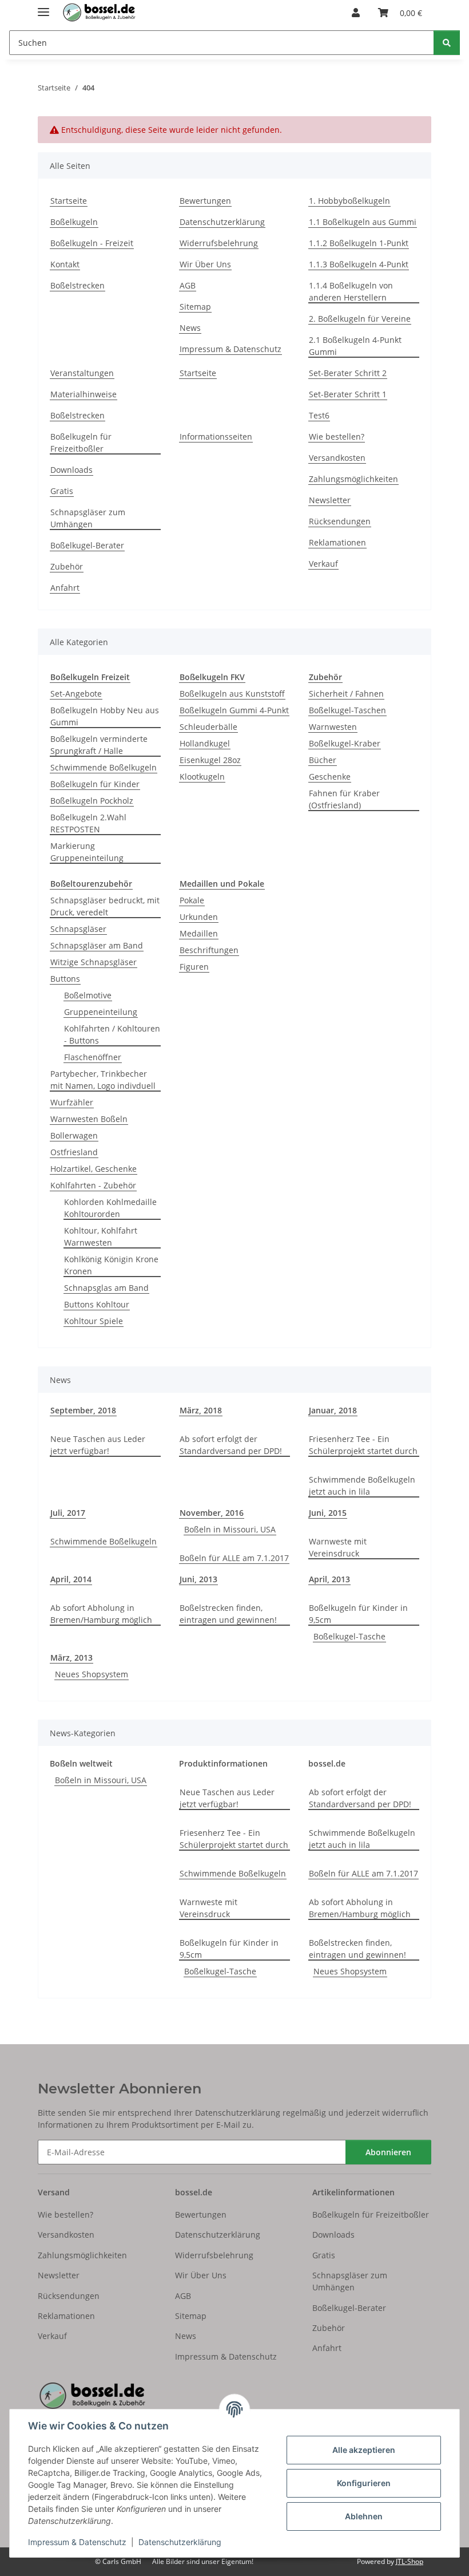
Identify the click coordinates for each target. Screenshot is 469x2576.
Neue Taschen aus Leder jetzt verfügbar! (98, 1445)
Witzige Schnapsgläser (94, 962)
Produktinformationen (223, 1763)
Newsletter (330, 500)
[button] (356, 13)
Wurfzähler (72, 1102)
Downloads (71, 470)
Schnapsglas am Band (106, 1288)
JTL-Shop (410, 2561)
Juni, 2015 (328, 1513)
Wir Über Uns (205, 264)
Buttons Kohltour (97, 1304)
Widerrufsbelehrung (219, 243)
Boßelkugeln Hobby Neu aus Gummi (105, 716)
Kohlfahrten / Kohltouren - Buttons (112, 1034)
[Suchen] (447, 43)
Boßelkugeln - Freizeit (92, 243)
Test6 (319, 415)
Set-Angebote (76, 694)
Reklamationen (337, 542)
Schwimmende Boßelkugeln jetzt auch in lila (362, 1485)
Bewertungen (205, 201)
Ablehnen (364, 2516)
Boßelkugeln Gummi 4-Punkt (234, 710)
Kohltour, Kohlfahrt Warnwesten (101, 1236)
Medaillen (199, 933)
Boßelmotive (88, 995)
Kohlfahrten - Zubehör (93, 1185)
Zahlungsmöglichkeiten (353, 479)
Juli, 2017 (68, 1513)
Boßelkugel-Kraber (345, 743)
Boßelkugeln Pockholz (92, 801)
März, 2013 (71, 1658)
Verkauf (323, 564)
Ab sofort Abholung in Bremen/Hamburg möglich (101, 1614)
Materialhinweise (84, 394)
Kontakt (65, 264)
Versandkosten (337, 458)
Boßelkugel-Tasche (349, 1636)
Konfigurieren (364, 2483)
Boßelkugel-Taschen (347, 710)
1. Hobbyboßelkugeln (349, 201)
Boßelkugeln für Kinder (95, 784)
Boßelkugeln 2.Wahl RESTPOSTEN (88, 823)
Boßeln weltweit (81, 1763)
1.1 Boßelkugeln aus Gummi (363, 222)
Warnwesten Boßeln (89, 1119)
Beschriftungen (209, 950)
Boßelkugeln (74, 222)
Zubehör (67, 566)
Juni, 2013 (198, 1579)
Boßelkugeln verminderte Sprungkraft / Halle (99, 745)
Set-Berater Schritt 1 (348, 394)
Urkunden (199, 917)
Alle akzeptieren (364, 2450)
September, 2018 (83, 1410)
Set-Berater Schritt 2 (348, 373)
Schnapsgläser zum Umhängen (88, 518)
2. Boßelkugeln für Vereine (360, 319)
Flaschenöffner (93, 1057)
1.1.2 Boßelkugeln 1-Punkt (359, 243)
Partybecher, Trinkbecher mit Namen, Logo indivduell (103, 1080)
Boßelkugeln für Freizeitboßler (81, 442)
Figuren (194, 967)
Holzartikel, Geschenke (94, 1169)
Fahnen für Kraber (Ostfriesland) (344, 799)
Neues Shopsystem (92, 1674)
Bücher (323, 760)
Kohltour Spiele (94, 1321)
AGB (188, 285)
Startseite (69, 201)
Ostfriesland (74, 1152)
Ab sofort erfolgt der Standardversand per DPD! (231, 1445)
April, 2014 (71, 1579)
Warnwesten (333, 727)
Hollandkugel (205, 743)
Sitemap (195, 307)
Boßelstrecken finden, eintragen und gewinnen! (228, 1614)
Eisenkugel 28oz (210, 760)
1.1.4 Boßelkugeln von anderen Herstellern (351, 291)
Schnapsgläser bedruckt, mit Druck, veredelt (105, 906)
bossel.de (327, 1763)
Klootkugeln (202, 777)
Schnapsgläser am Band (97, 945)
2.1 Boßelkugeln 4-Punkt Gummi (355, 346)
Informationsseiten (216, 436)
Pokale (192, 900)
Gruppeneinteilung (101, 1012)
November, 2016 (212, 1513)
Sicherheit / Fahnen (346, 694)
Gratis (62, 491)
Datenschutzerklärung (180, 2542)
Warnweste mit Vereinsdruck (338, 1547)
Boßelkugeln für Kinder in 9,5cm (358, 1614)
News (190, 328)
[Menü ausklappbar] (43, 7)
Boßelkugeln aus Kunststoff (232, 694)
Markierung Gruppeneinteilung (87, 852)
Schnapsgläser (78, 929)
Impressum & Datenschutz (77, 2542)
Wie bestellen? (337, 436)
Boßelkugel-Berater (87, 545)
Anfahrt (65, 588)
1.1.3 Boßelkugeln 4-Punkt (359, 264)
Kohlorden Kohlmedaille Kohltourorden (110, 1208)
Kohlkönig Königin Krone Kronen (111, 1265)
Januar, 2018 (333, 1410)
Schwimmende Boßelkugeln (104, 767)
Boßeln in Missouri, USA (230, 1529)
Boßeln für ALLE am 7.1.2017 (234, 1558)
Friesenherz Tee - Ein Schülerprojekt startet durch (363, 1445)
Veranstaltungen (82, 373)
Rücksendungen (340, 521)
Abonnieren (388, 2152)
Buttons (65, 979)
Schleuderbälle (208, 727)
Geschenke (330, 777)
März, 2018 (201, 1410)
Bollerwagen (74, 1135)
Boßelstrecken (77, 285)
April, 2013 (329, 1579)
